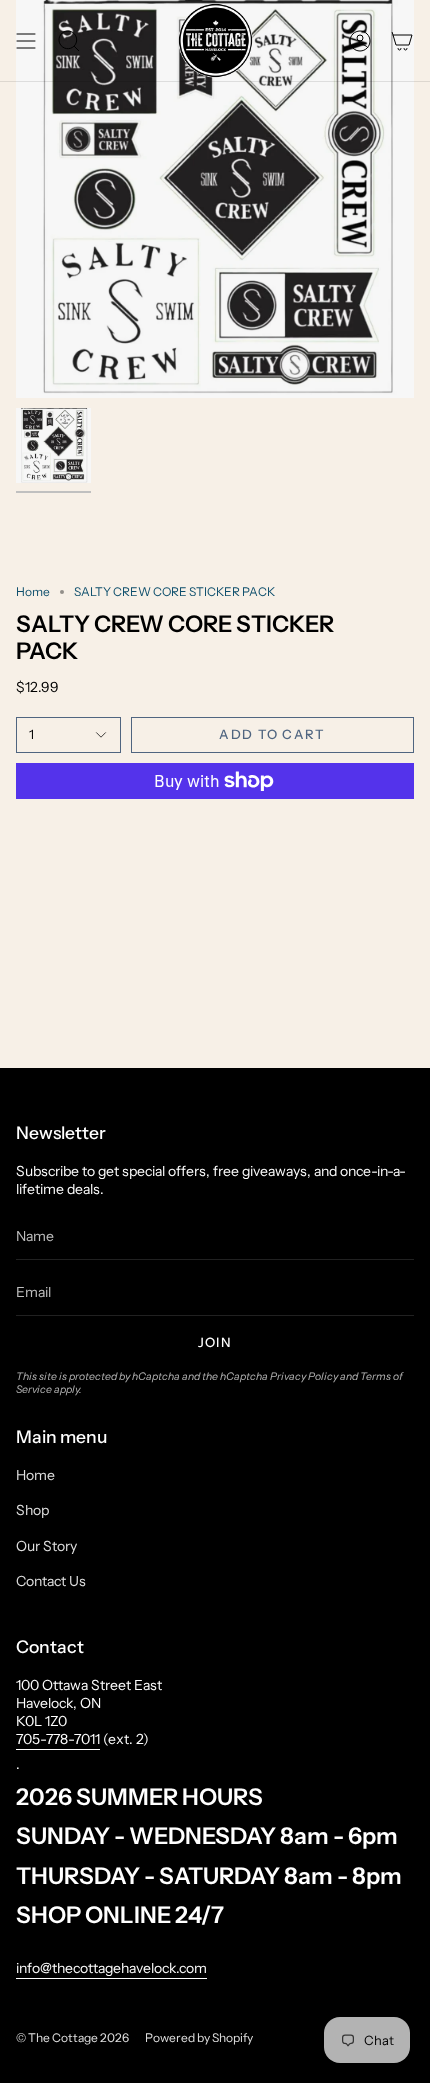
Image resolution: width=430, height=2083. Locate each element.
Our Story (46, 1546)
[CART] (402, 40)
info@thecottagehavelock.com (111, 1968)
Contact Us (51, 1581)
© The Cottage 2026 (72, 2037)
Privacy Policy (304, 1376)
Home (33, 591)
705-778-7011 (58, 1739)
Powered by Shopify (199, 2037)
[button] (69, 40)
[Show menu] (26, 40)
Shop (32, 1510)
